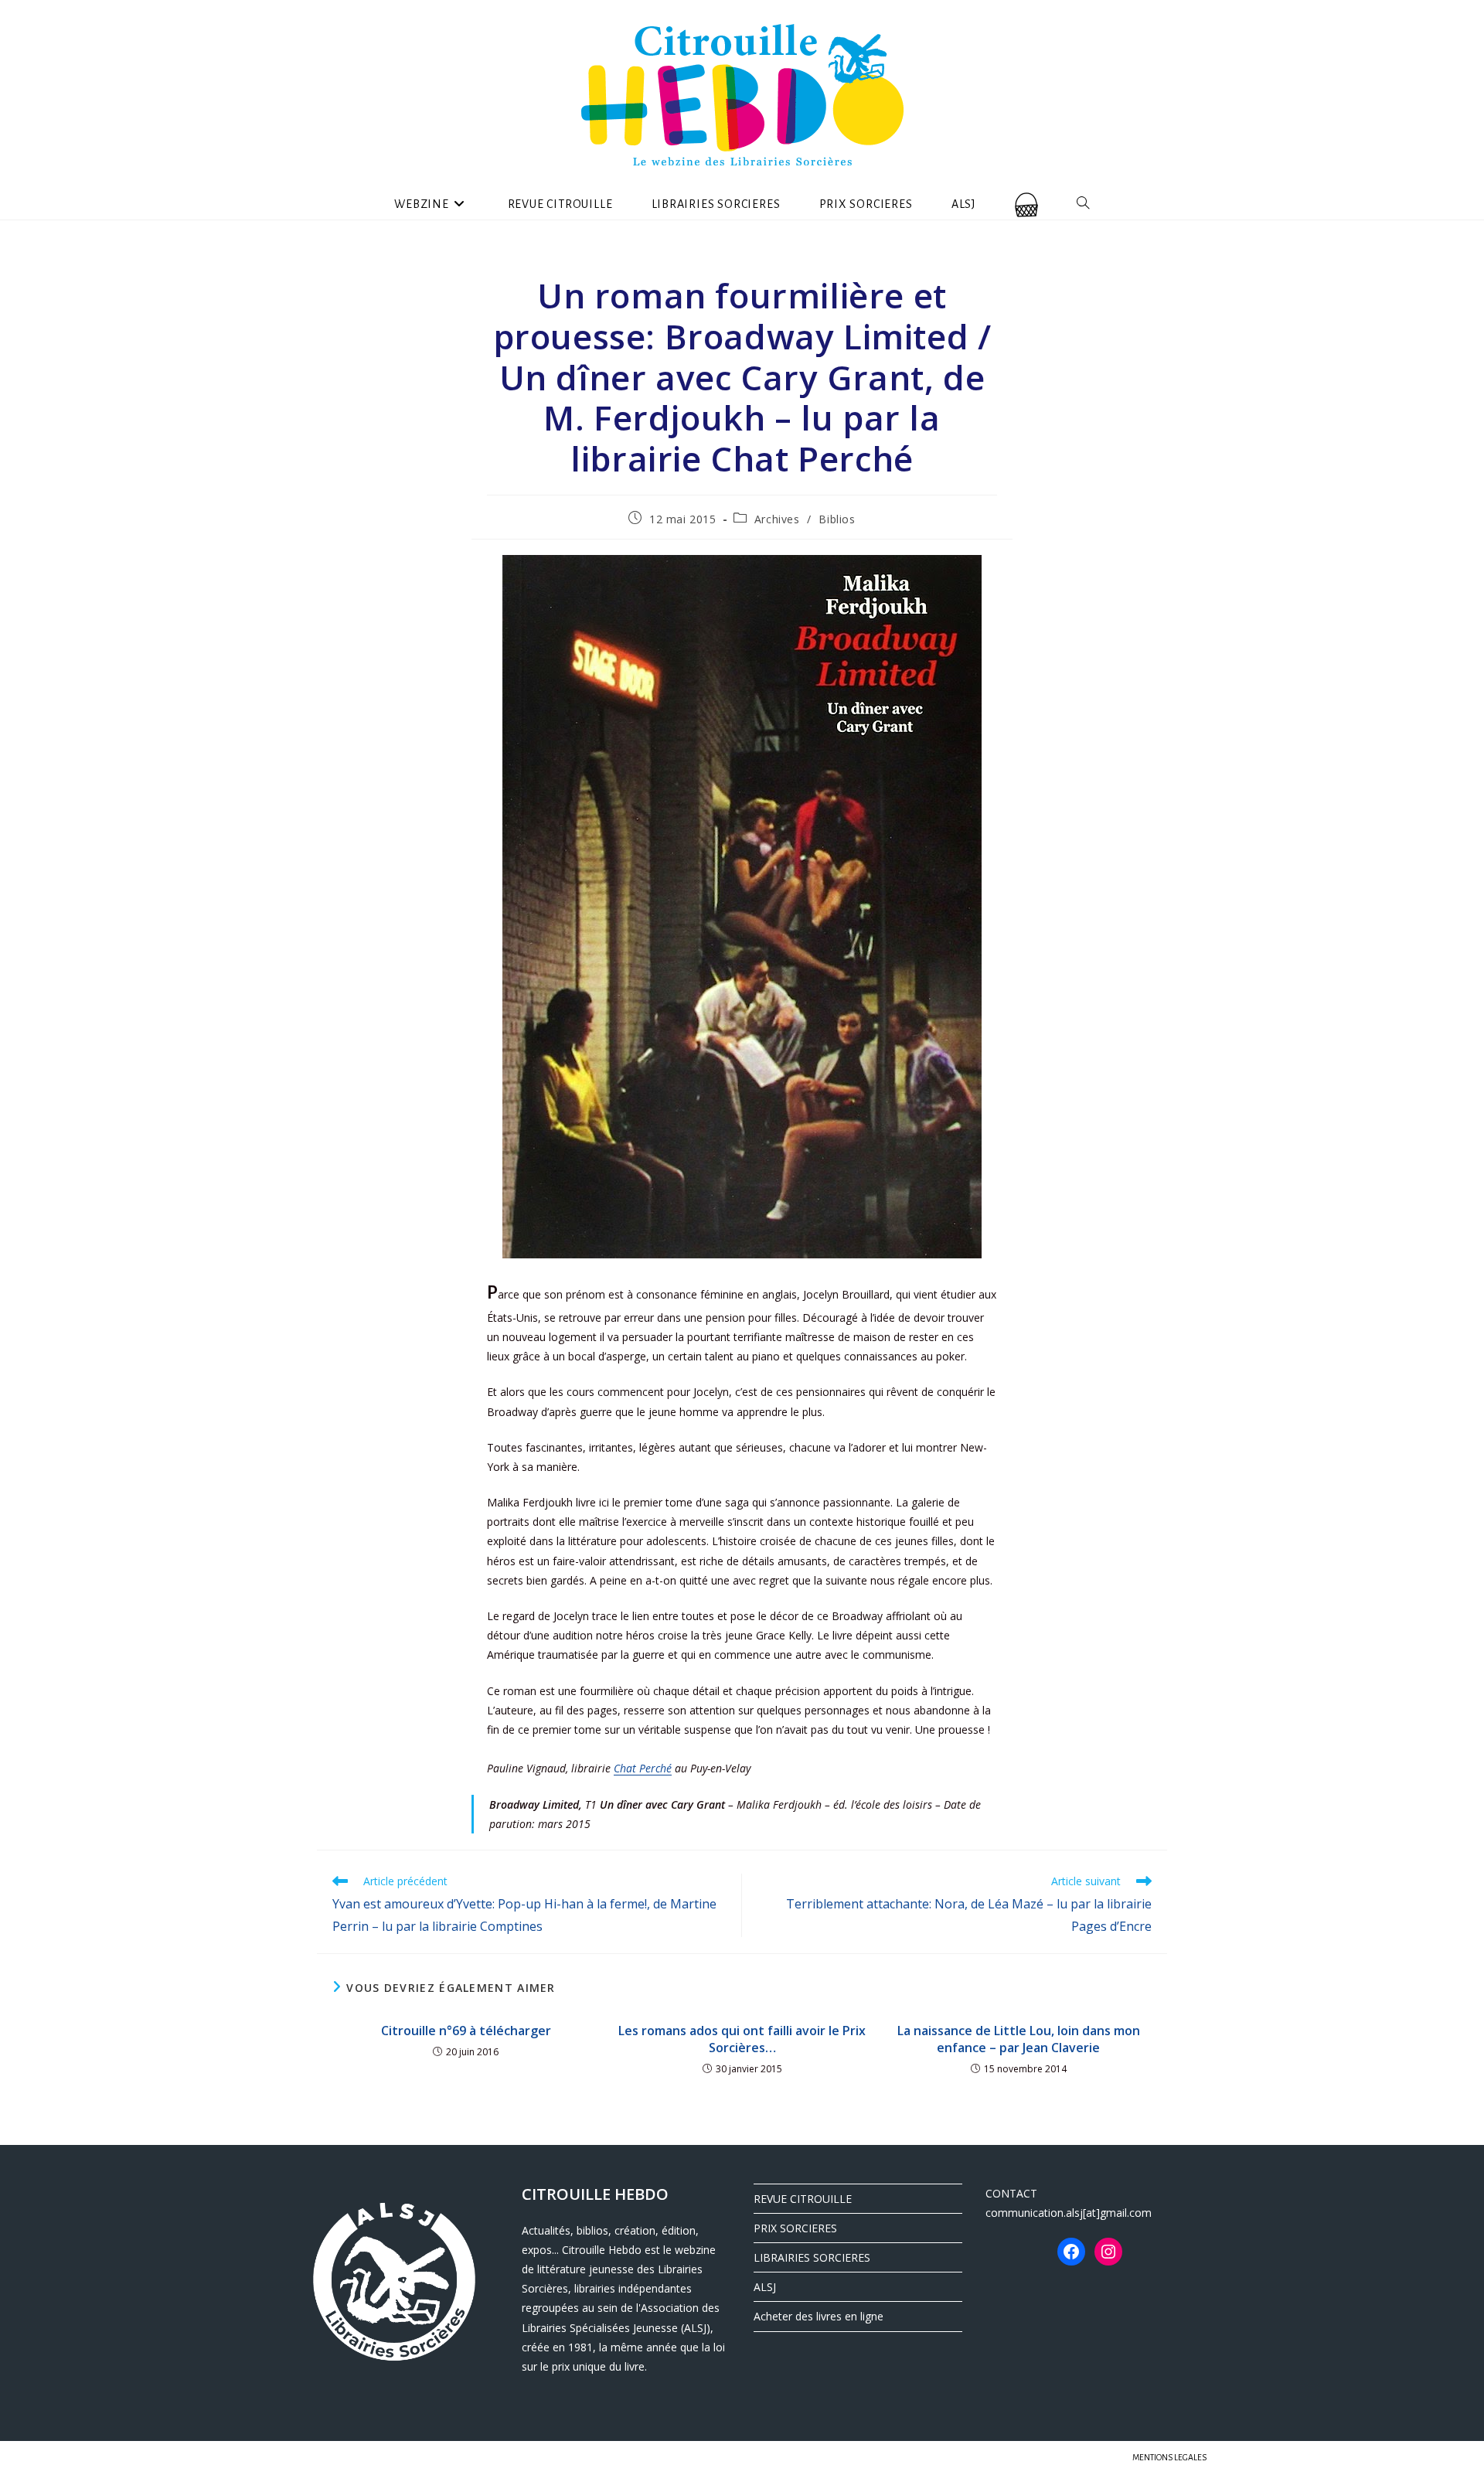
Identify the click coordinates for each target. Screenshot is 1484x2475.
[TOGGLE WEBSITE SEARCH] (1083, 204)
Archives (777, 519)
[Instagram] (1108, 2252)
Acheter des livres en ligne (819, 2316)
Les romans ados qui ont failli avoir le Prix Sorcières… (742, 2039)
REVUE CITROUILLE (803, 2199)
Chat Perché (643, 1768)
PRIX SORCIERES (795, 2228)
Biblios (837, 519)
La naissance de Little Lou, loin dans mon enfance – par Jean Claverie (1019, 2039)
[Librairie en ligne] (1026, 204)
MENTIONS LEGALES (1169, 2457)
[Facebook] (1071, 2252)
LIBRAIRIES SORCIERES (812, 2257)
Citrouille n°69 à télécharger (466, 2031)
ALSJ (765, 2287)
